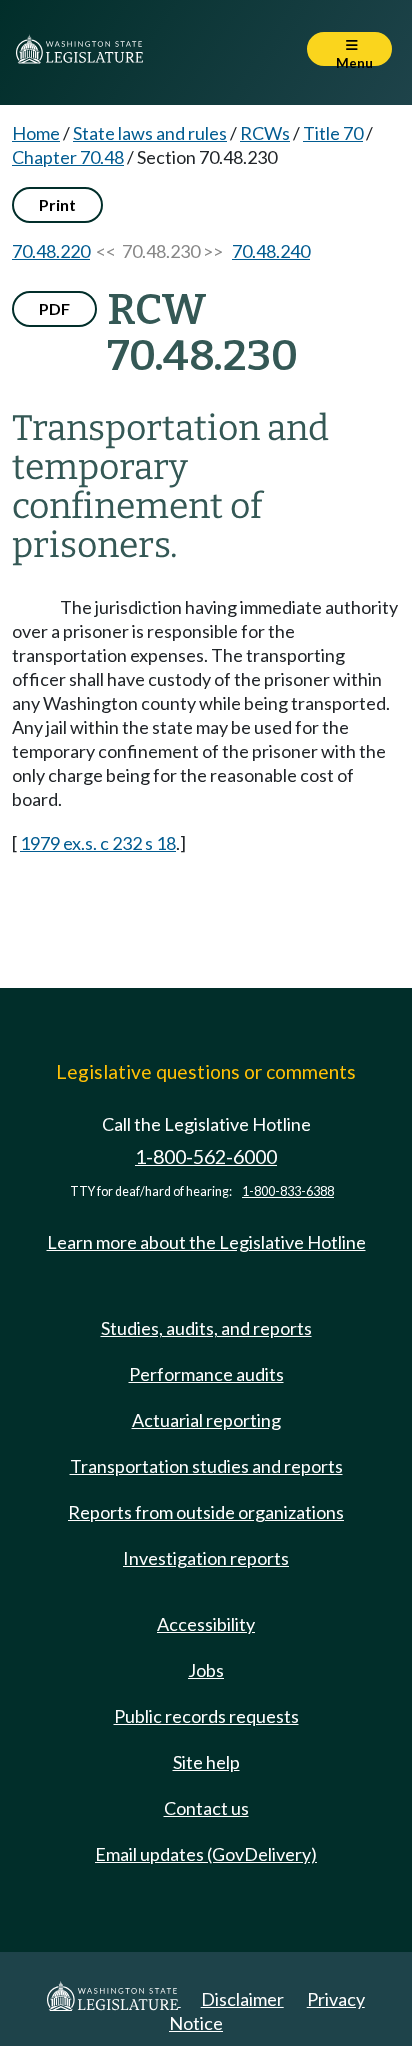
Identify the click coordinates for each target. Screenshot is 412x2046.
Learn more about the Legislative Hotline (206, 1242)
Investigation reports (206, 1558)
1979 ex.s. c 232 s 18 (98, 843)
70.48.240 (271, 251)
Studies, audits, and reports (206, 1328)
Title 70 (333, 133)
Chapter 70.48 (68, 157)
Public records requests (206, 1716)
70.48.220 (51, 251)
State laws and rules (150, 133)
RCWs (265, 133)
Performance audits (206, 1374)
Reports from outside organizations (206, 1512)
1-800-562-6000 (206, 1156)
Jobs (206, 1670)
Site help (206, 1762)
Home (36, 133)
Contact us (206, 1808)
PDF (54, 308)
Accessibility (206, 1624)
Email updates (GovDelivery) (206, 1854)
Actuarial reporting (206, 1420)
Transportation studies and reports (206, 1466)
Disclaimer (242, 1999)
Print (57, 204)
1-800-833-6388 (288, 1191)
